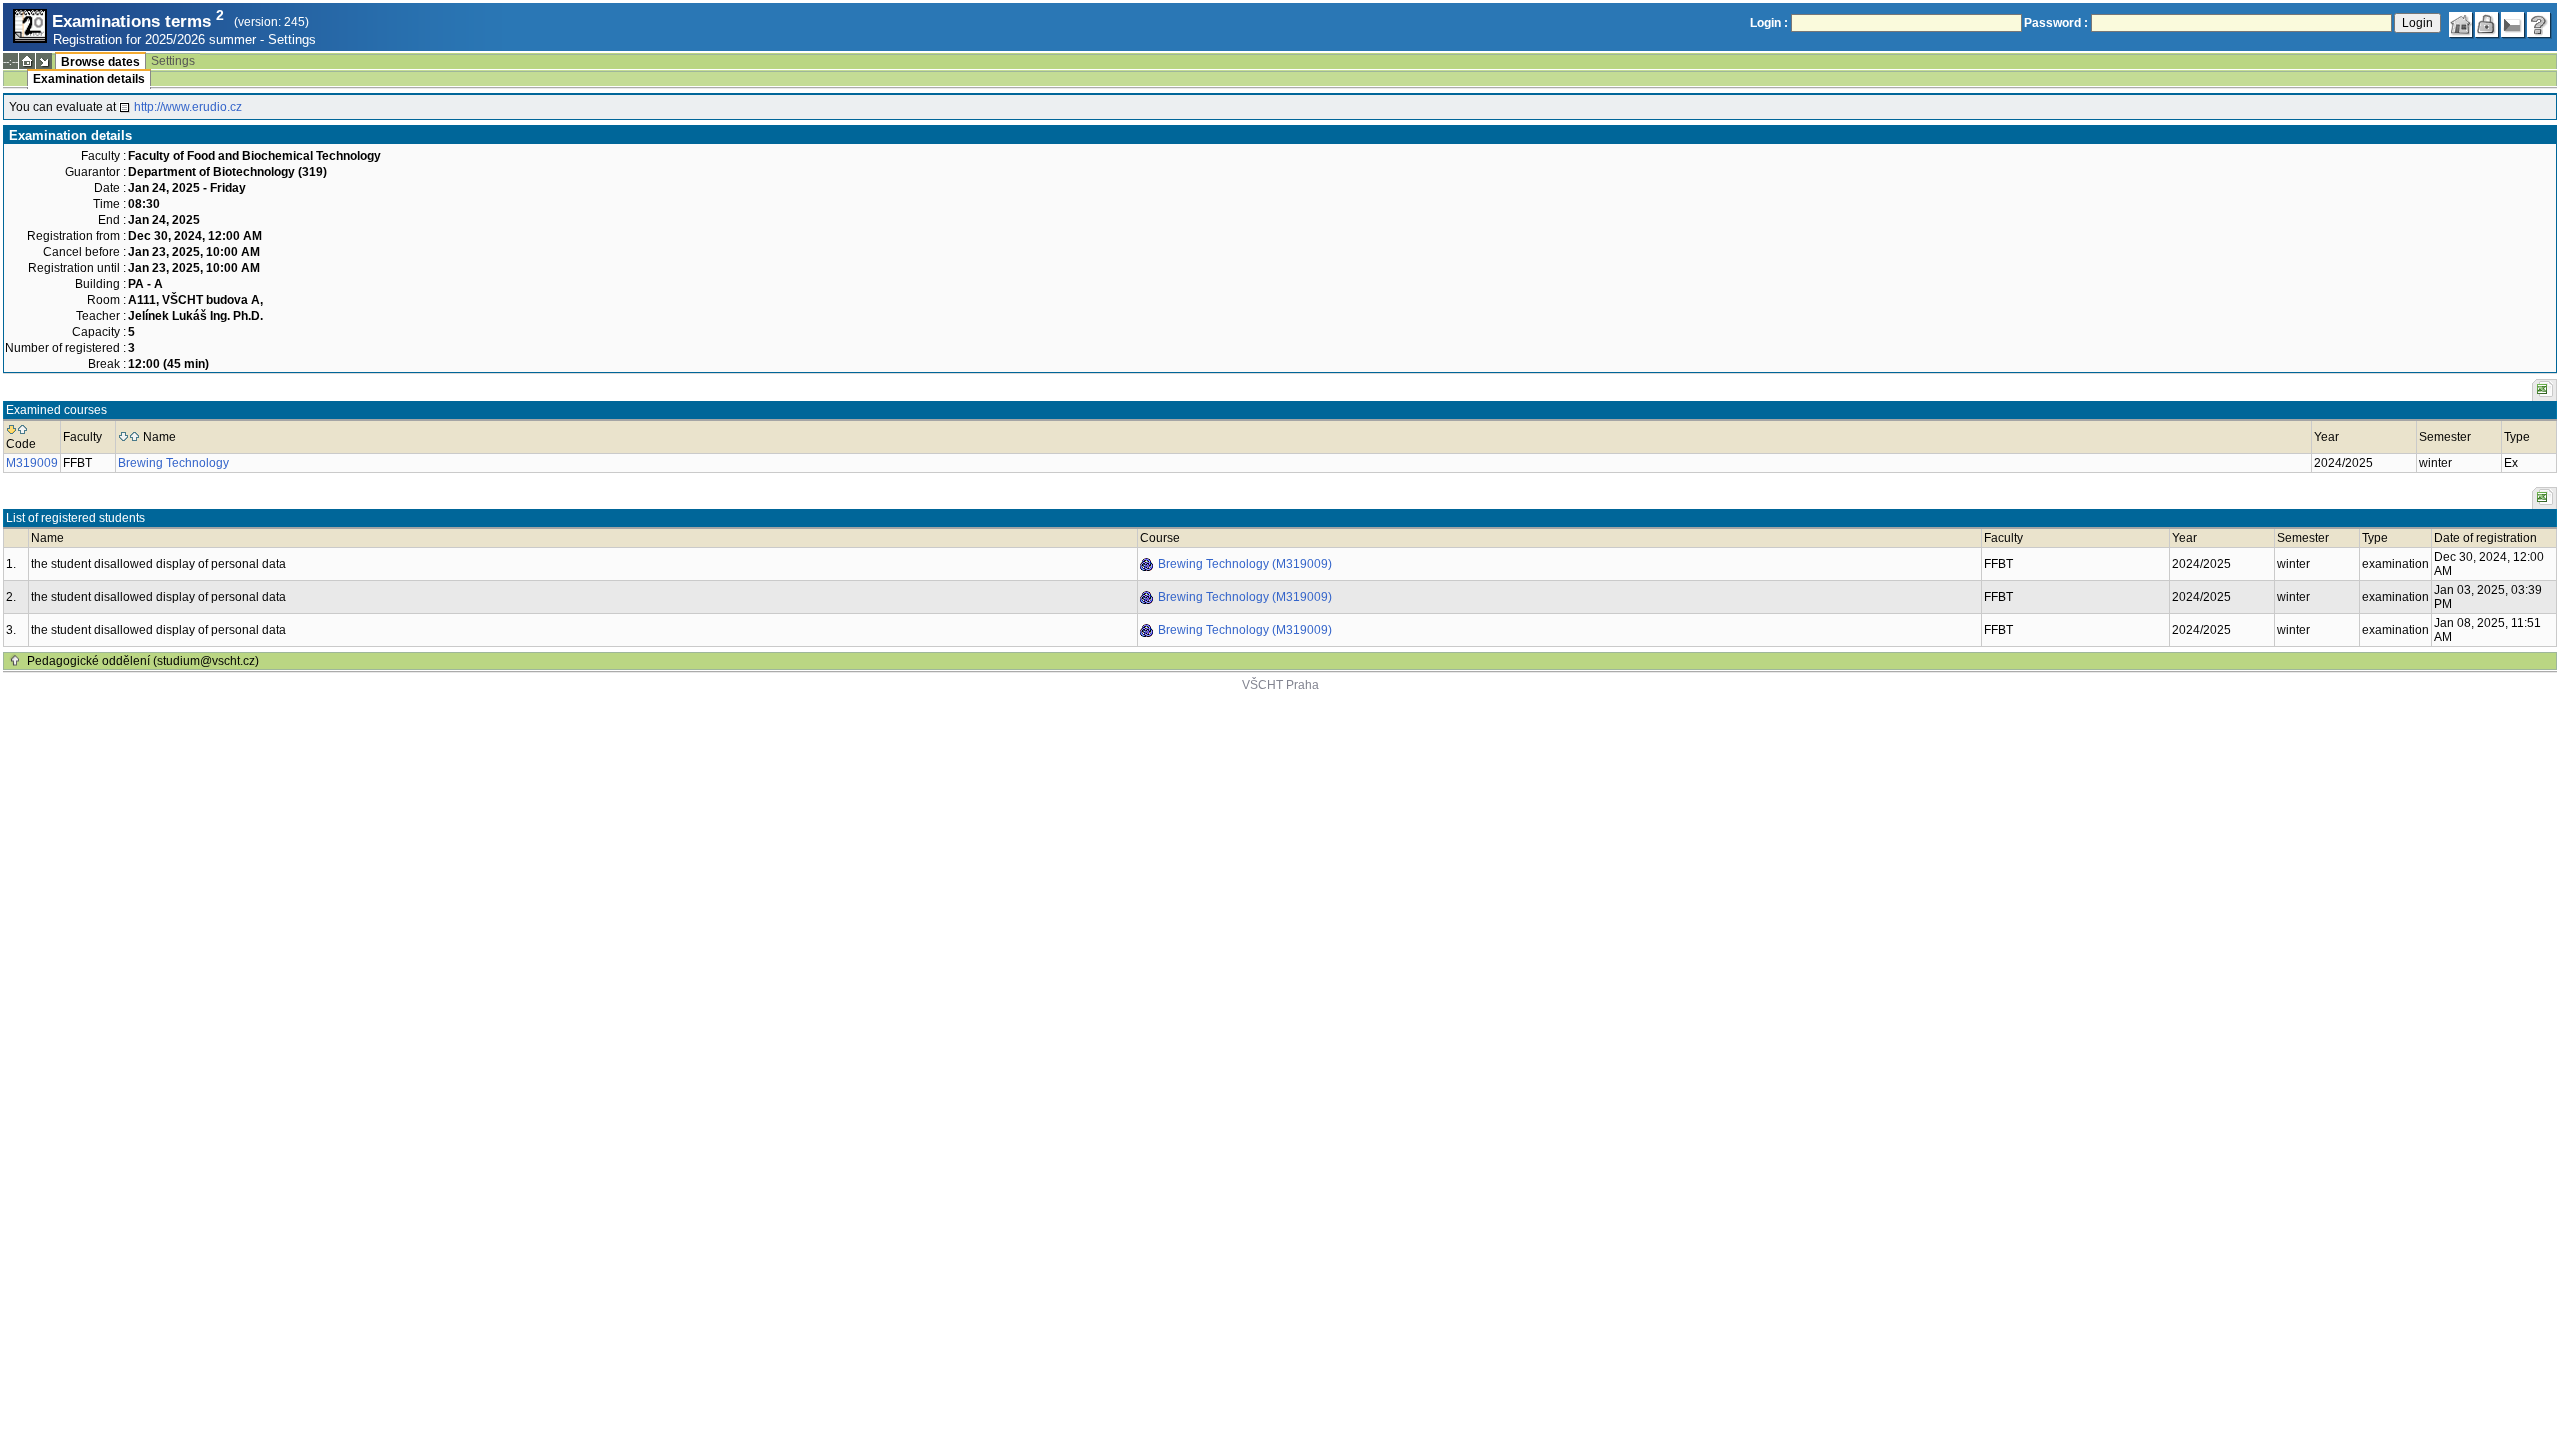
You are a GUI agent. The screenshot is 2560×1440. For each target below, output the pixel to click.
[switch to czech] (2513, 25)
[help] (2539, 25)
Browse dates (100, 62)
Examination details (89, 79)
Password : (2056, 23)
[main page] (2461, 25)
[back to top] (15, 661)
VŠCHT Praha (1280, 685)
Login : (1769, 23)
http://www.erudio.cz (188, 107)
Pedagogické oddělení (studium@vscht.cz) (143, 661)
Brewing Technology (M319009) (1245, 564)
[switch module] (44, 61)
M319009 (32, 463)
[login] (2487, 25)
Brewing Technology (173, 463)
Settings (292, 39)
